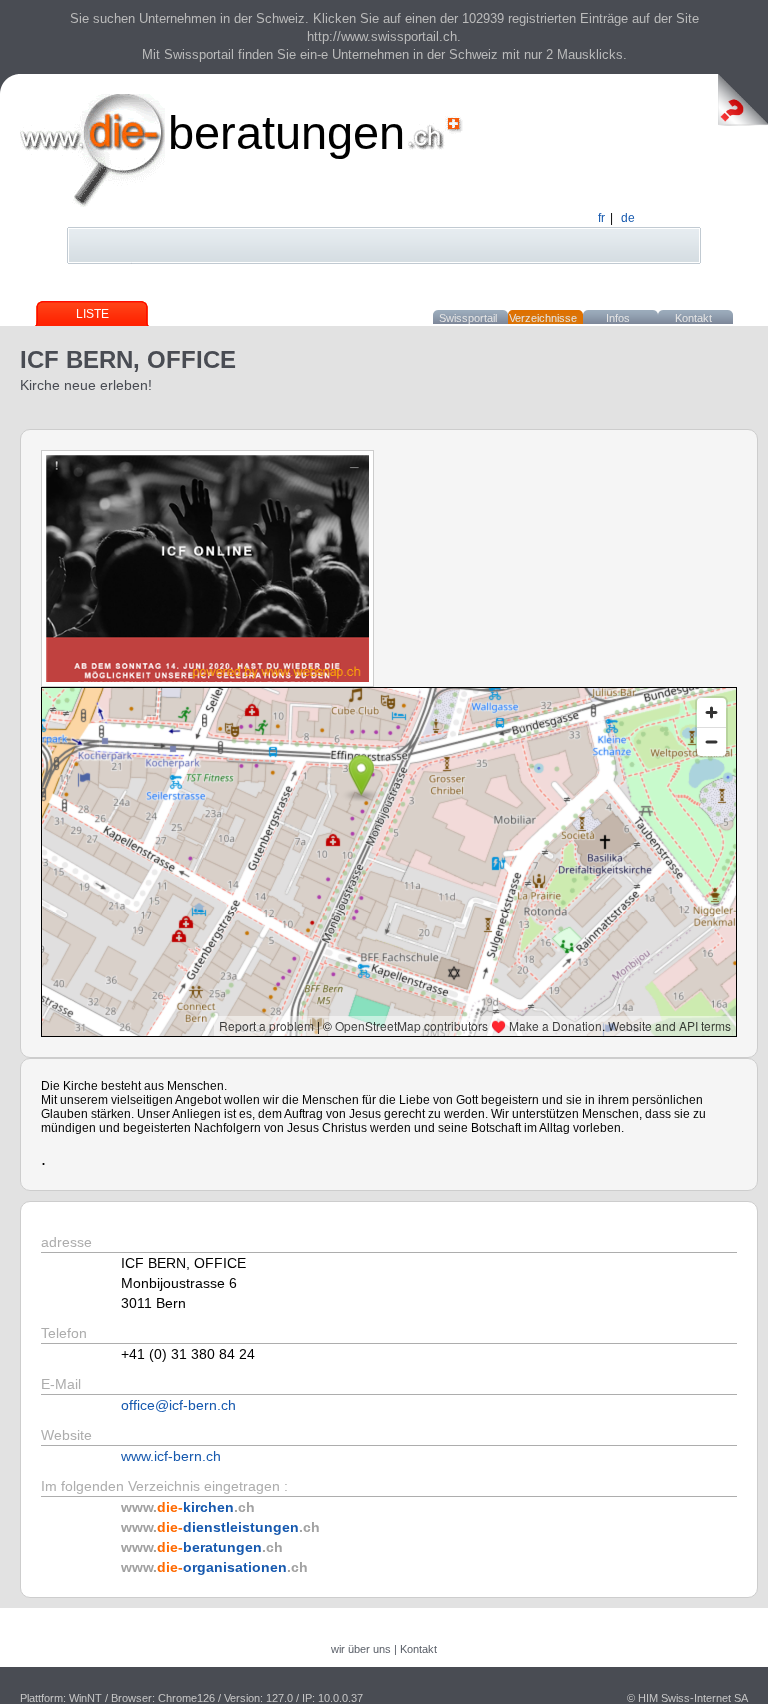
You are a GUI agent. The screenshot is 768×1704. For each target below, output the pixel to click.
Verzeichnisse (543, 318)
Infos (618, 318)
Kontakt (693, 318)
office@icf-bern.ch (178, 1405)
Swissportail (468, 318)
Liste (92, 314)
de (628, 218)
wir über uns (361, 1649)
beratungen (286, 132)
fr (601, 218)
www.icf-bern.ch (171, 1456)
